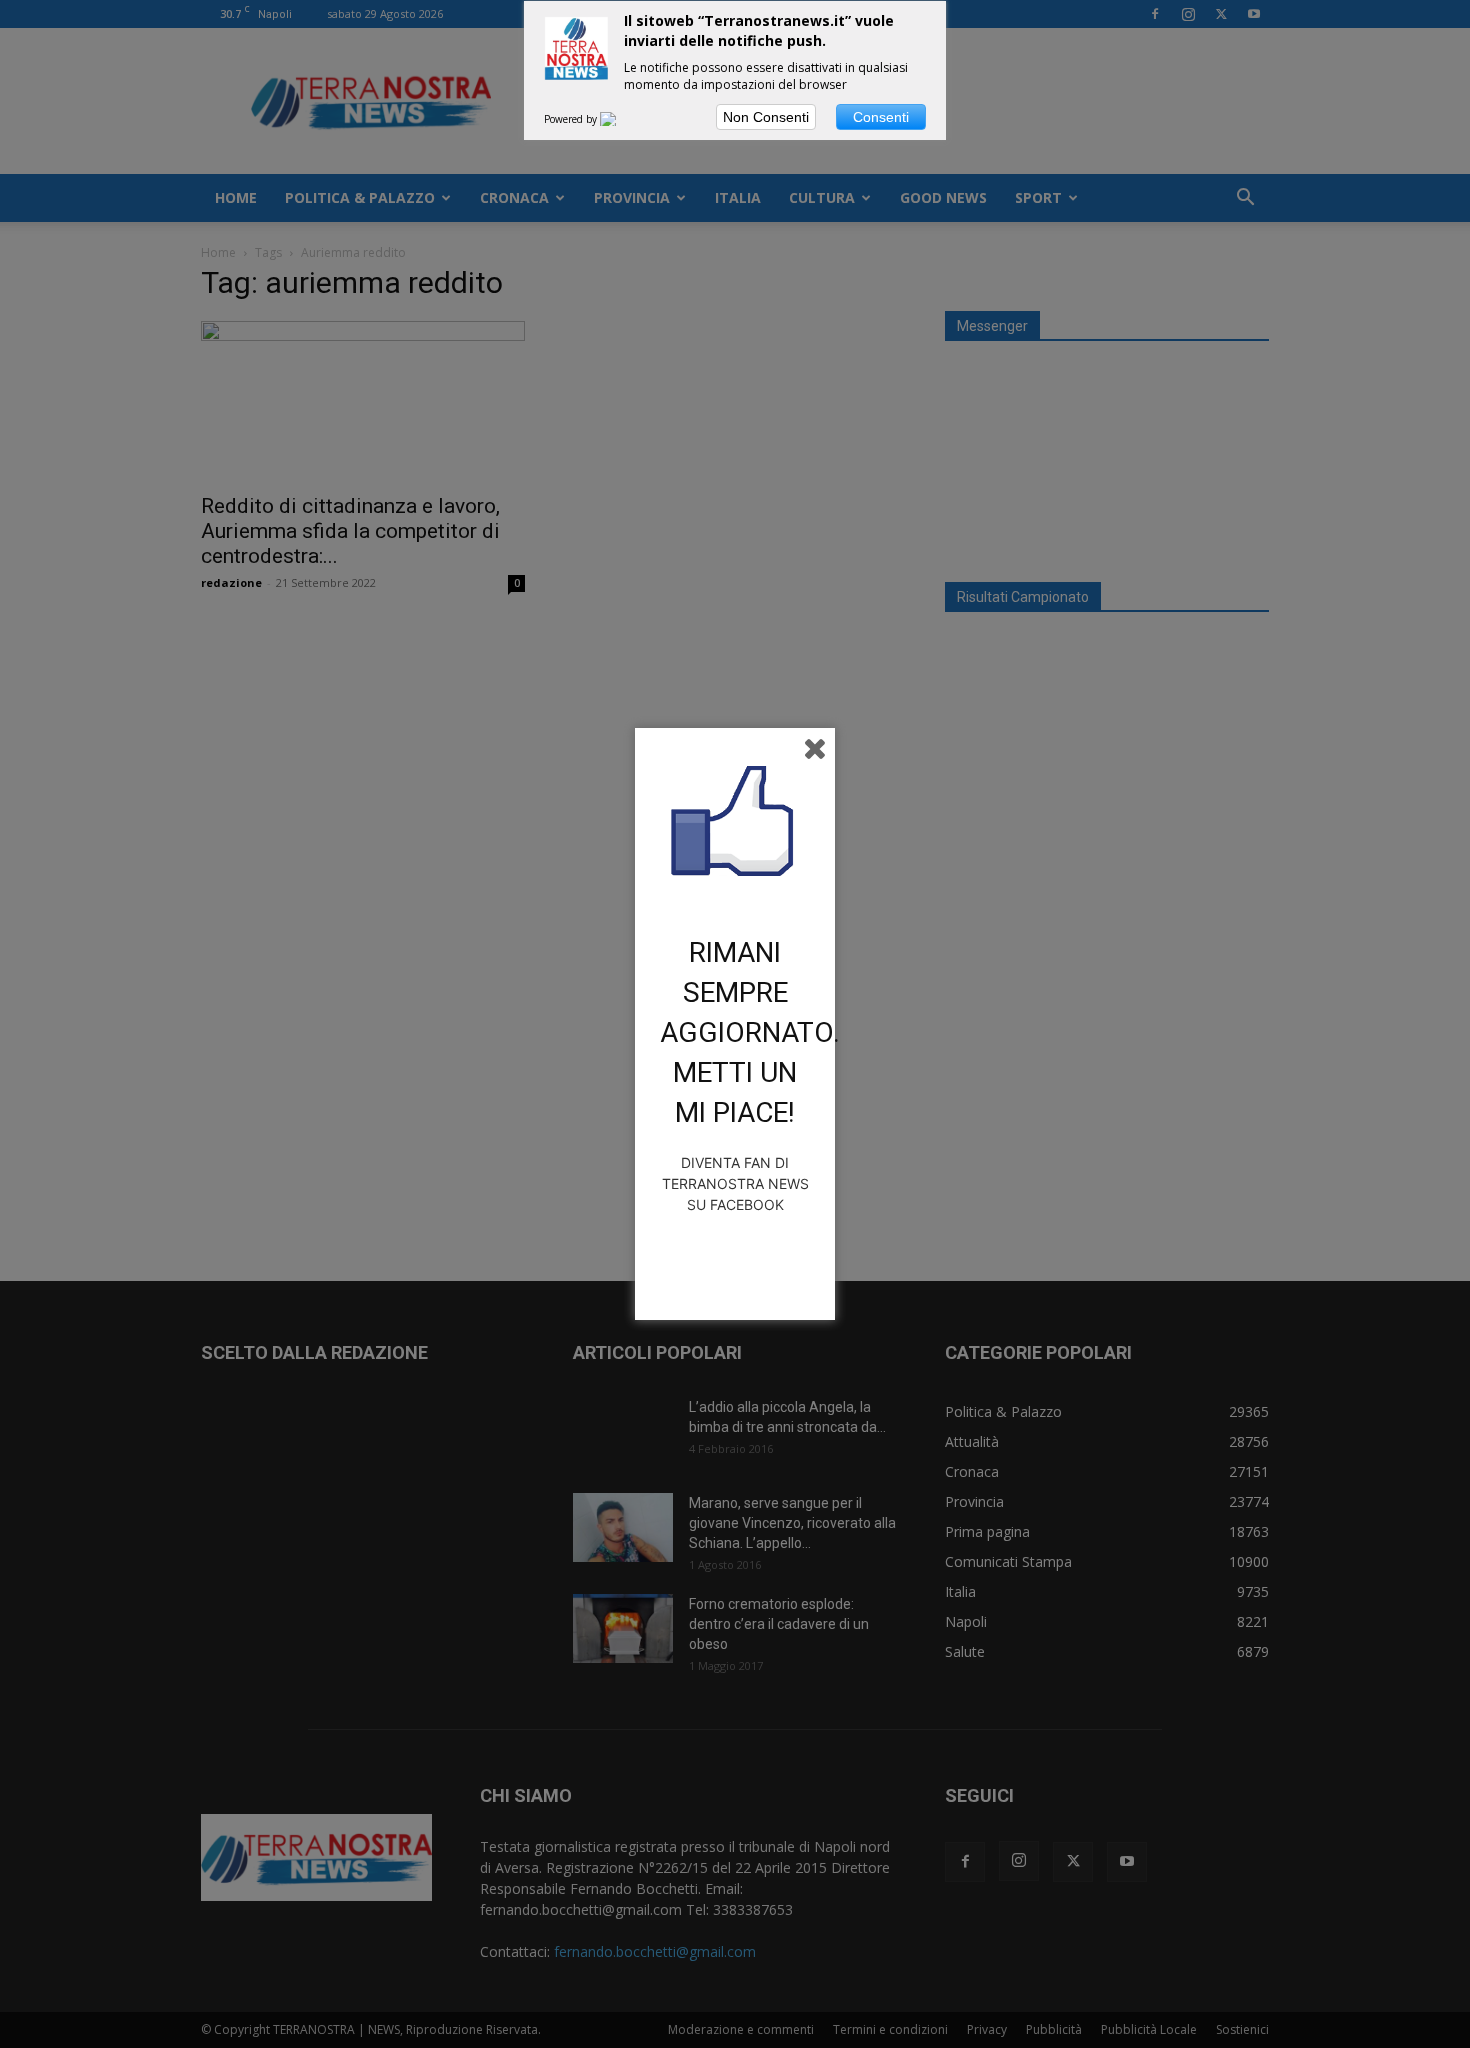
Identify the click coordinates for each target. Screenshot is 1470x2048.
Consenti (881, 117)
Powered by (572, 119)
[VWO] (620, 119)
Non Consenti (766, 117)
